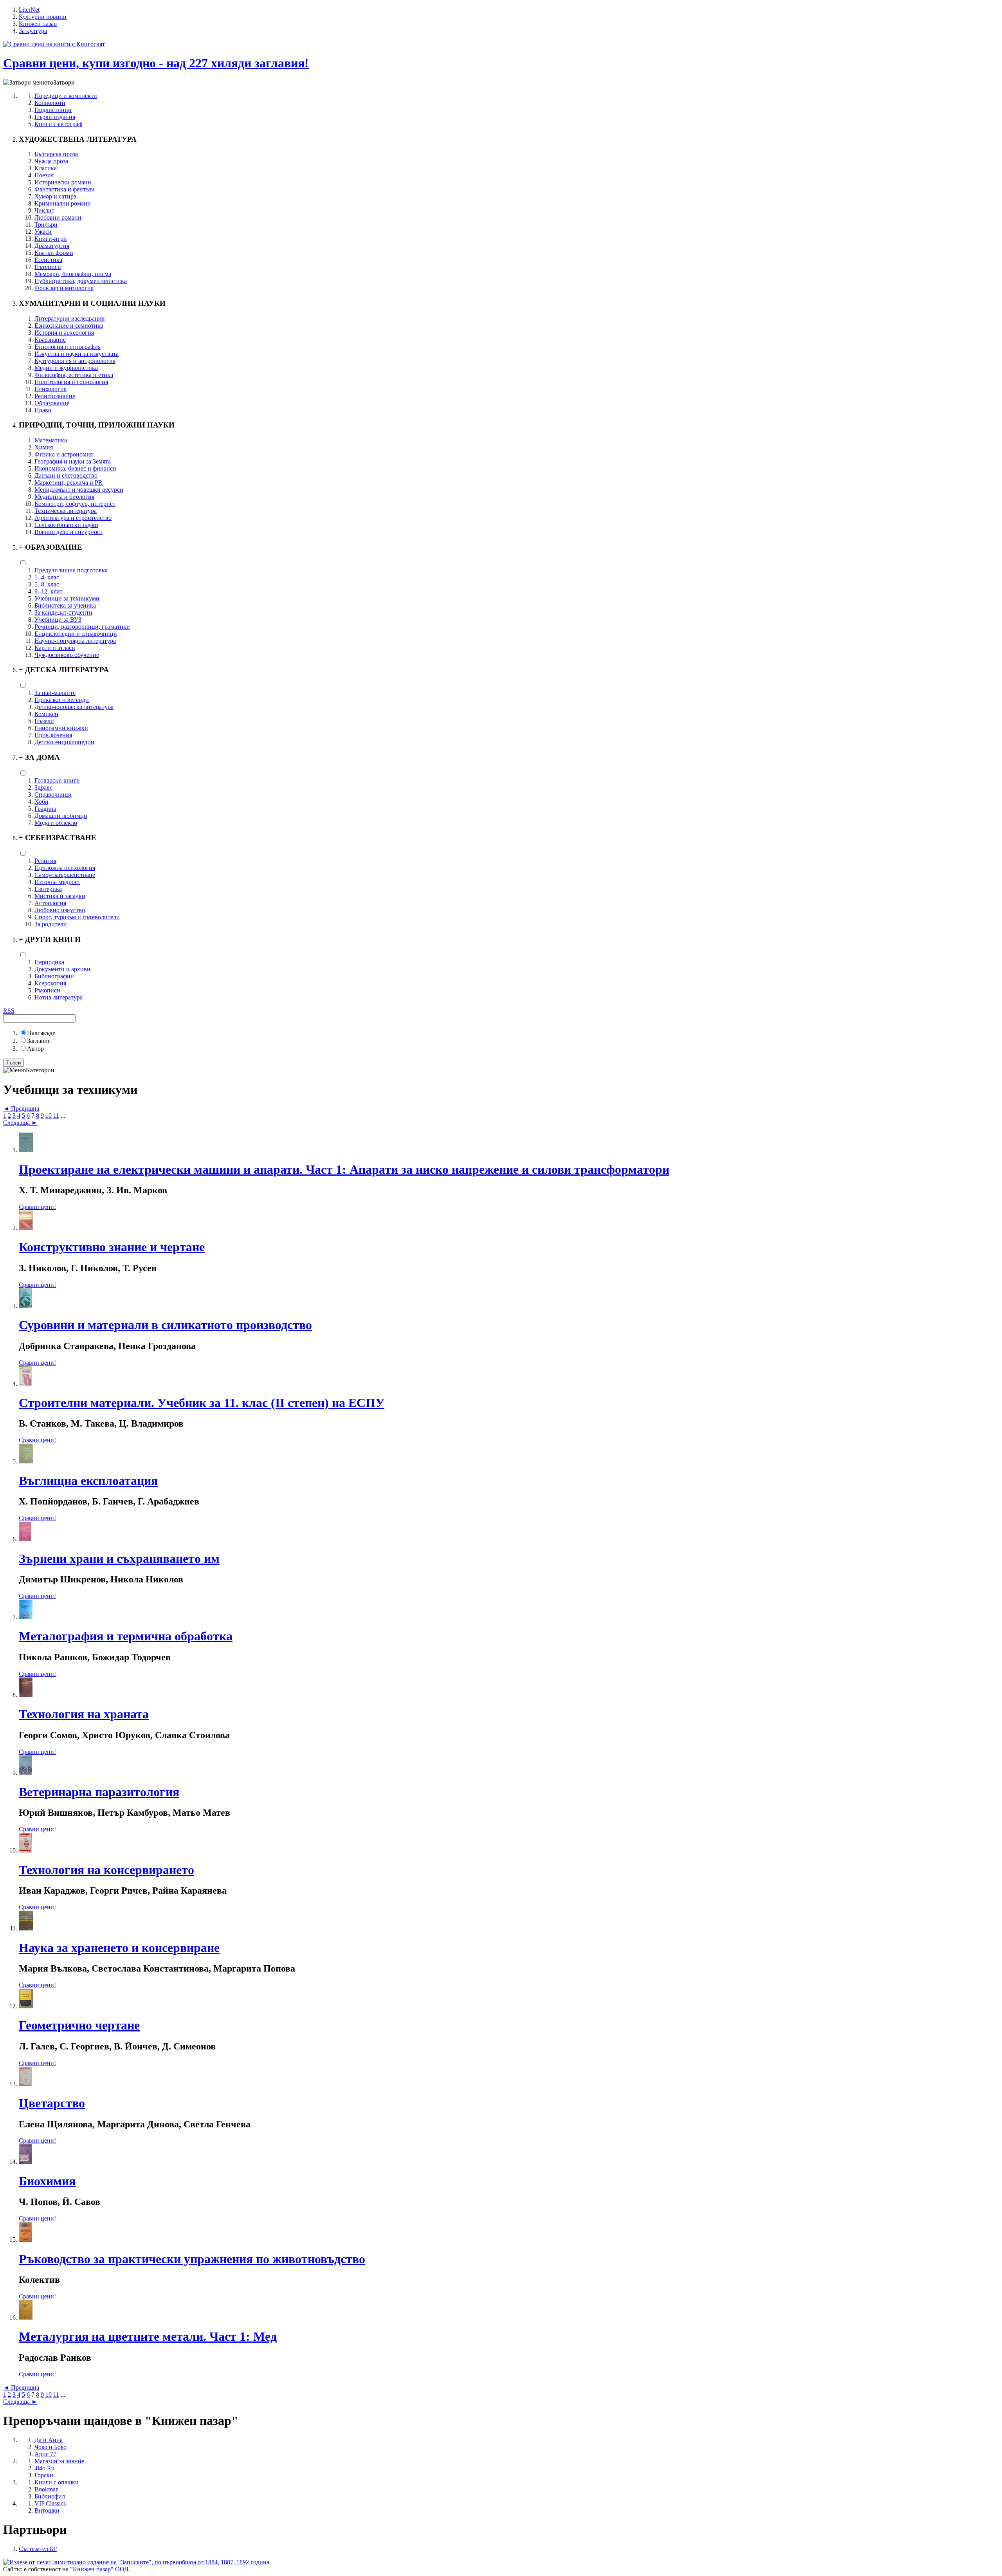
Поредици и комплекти (66, 96)
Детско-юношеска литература (74, 707)
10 (49, 1116)
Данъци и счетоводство (66, 475)
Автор (35, 1049)
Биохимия (47, 2181)
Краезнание (50, 340)
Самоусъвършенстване (65, 875)
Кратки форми (54, 253)
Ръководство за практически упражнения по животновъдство (192, 2259)
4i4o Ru (44, 2468)
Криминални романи (63, 203)
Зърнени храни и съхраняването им (119, 1559)
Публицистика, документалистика (81, 281)
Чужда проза (51, 161)
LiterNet (29, 10)
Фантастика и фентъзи (65, 189)
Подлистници (53, 110)
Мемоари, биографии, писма (73, 274)
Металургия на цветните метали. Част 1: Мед (148, 2336)
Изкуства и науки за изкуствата (77, 354)
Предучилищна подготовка (71, 570)
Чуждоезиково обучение (67, 655)
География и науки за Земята (73, 461)
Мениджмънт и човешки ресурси (79, 490)
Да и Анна (49, 2440)
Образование (52, 403)
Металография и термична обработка (126, 1636)
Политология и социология (71, 382)
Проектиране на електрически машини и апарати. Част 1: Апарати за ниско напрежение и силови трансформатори (344, 1169)
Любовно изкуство (60, 910)
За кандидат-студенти (63, 612)
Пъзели (44, 721)
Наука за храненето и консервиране (119, 1948)
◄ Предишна (21, 1109)
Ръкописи (47, 990)
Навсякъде (41, 1033)
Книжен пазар (38, 24)
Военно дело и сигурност (68, 532)
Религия (45, 861)
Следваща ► (20, 1123)
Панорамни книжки (61, 728)
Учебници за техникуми (67, 598)
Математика (51, 440)
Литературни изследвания (69, 318)
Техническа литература (66, 511)
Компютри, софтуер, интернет (75, 504)
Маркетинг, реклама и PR (68, 483)
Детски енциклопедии (64, 742)
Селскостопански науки (66, 525)
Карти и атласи (55, 648)
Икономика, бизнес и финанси (75, 468)
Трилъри (46, 225)
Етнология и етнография (68, 347)
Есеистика (48, 260)
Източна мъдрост (57, 882)
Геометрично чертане (79, 2025)
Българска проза (56, 154)
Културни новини (43, 17)
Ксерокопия (50, 983)
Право (43, 410)
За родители (51, 924)
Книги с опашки (57, 2482)
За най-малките (55, 693)
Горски (44, 2475)
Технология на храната (84, 1714)
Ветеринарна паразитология (99, 1792)
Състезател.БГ (38, 2549)
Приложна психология (65, 868)
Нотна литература (59, 997)
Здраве (43, 787)
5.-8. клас (47, 584)
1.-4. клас (47, 577)
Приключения (53, 735)
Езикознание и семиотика (69, 326)
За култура (33, 31)
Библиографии (54, 976)
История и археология (64, 333)
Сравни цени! (37, 1207)
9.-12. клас (48, 591)
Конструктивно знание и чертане (112, 1247)
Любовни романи (58, 217)
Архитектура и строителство (73, 518)
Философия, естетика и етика (74, 375)
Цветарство (52, 2103)
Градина (45, 809)
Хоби (41, 802)
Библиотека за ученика (65, 605)
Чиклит (44, 210)
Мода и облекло (56, 823)
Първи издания (55, 117)
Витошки (47, 2510)
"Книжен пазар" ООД (99, 2569)
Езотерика (48, 889)
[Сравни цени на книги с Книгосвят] (54, 44)
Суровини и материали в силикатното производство (165, 1325)
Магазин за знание (59, 2461)
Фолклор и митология (64, 288)
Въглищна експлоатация (88, 1481)
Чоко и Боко (50, 2447)
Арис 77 (45, 2454)
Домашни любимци (61, 816)
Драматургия (52, 246)
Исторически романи (63, 182)
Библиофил (50, 2496)
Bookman (47, 2489)
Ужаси (43, 232)
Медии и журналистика (66, 368)
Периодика (49, 962)
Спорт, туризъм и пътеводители (77, 917)
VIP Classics (50, 2503)
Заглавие (39, 1041)
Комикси (46, 714)
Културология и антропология (75, 361)
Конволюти (50, 103)
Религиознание (55, 396)
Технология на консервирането (106, 1870)
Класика (46, 168)
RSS (9, 1011)
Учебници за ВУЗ (58, 620)
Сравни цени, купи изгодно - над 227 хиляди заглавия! (156, 63)
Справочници (53, 795)
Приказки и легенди (62, 700)
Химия (44, 447)
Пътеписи (48, 267)
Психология (50, 389)
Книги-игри (51, 239)
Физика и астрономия (64, 454)
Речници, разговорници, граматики (82, 627)
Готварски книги (57, 780)
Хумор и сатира (55, 196)
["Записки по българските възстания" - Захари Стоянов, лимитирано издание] (136, 2562)
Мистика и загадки (60, 896)
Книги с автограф (58, 124)
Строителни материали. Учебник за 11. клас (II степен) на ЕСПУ (202, 1403)
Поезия (44, 175)
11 (56, 1116)
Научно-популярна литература (75, 641)
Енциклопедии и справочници (76, 634)
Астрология (50, 903)
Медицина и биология (64, 497)
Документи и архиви (62, 969)
